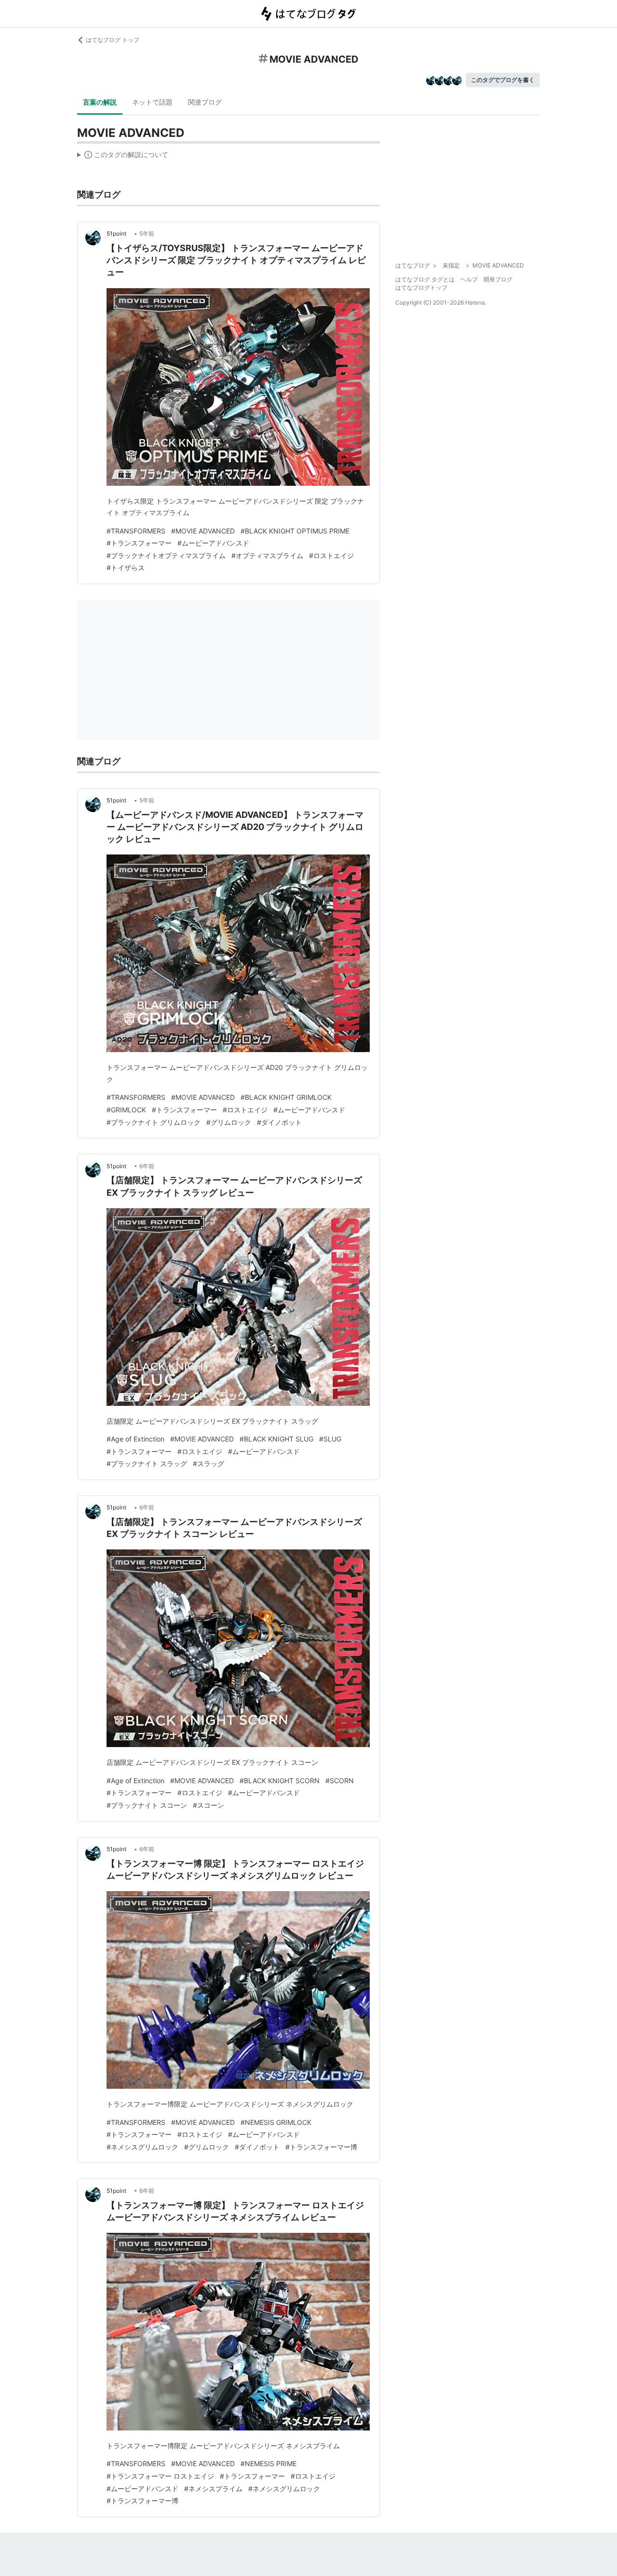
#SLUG (330, 1439)
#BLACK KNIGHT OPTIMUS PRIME (295, 531)
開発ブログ (498, 279)
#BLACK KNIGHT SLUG (276, 1439)
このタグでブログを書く (503, 80)
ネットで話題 (152, 102)
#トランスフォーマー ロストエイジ (160, 2476)
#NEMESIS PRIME (268, 2463)
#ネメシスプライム (213, 2489)
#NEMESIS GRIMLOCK (276, 2122)
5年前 (147, 234)
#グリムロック (229, 1122)
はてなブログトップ (421, 287)
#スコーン (208, 1805)
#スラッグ (208, 1463)
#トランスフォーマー (139, 543)
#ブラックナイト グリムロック (154, 1122)
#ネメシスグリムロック (142, 2147)
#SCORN (340, 1781)
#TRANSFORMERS (136, 531)
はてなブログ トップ (113, 40)
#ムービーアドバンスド (213, 543)
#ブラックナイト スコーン (147, 1805)
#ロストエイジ (331, 555)
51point (119, 234)
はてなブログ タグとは (425, 279)
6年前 (147, 1166)
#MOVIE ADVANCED (203, 531)
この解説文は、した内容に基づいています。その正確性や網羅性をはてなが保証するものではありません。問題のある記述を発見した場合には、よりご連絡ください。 (123, 157)
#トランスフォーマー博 (321, 2147)
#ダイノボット (279, 1122)
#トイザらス (126, 567)
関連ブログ (205, 102)
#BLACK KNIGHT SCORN (280, 1781)
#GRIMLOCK (126, 1110)
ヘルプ (469, 279)
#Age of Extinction (135, 1439)
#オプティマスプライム (267, 555)
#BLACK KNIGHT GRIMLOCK (286, 1097)
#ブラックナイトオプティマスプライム (166, 555)
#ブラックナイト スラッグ (147, 1463)
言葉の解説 (100, 102)
